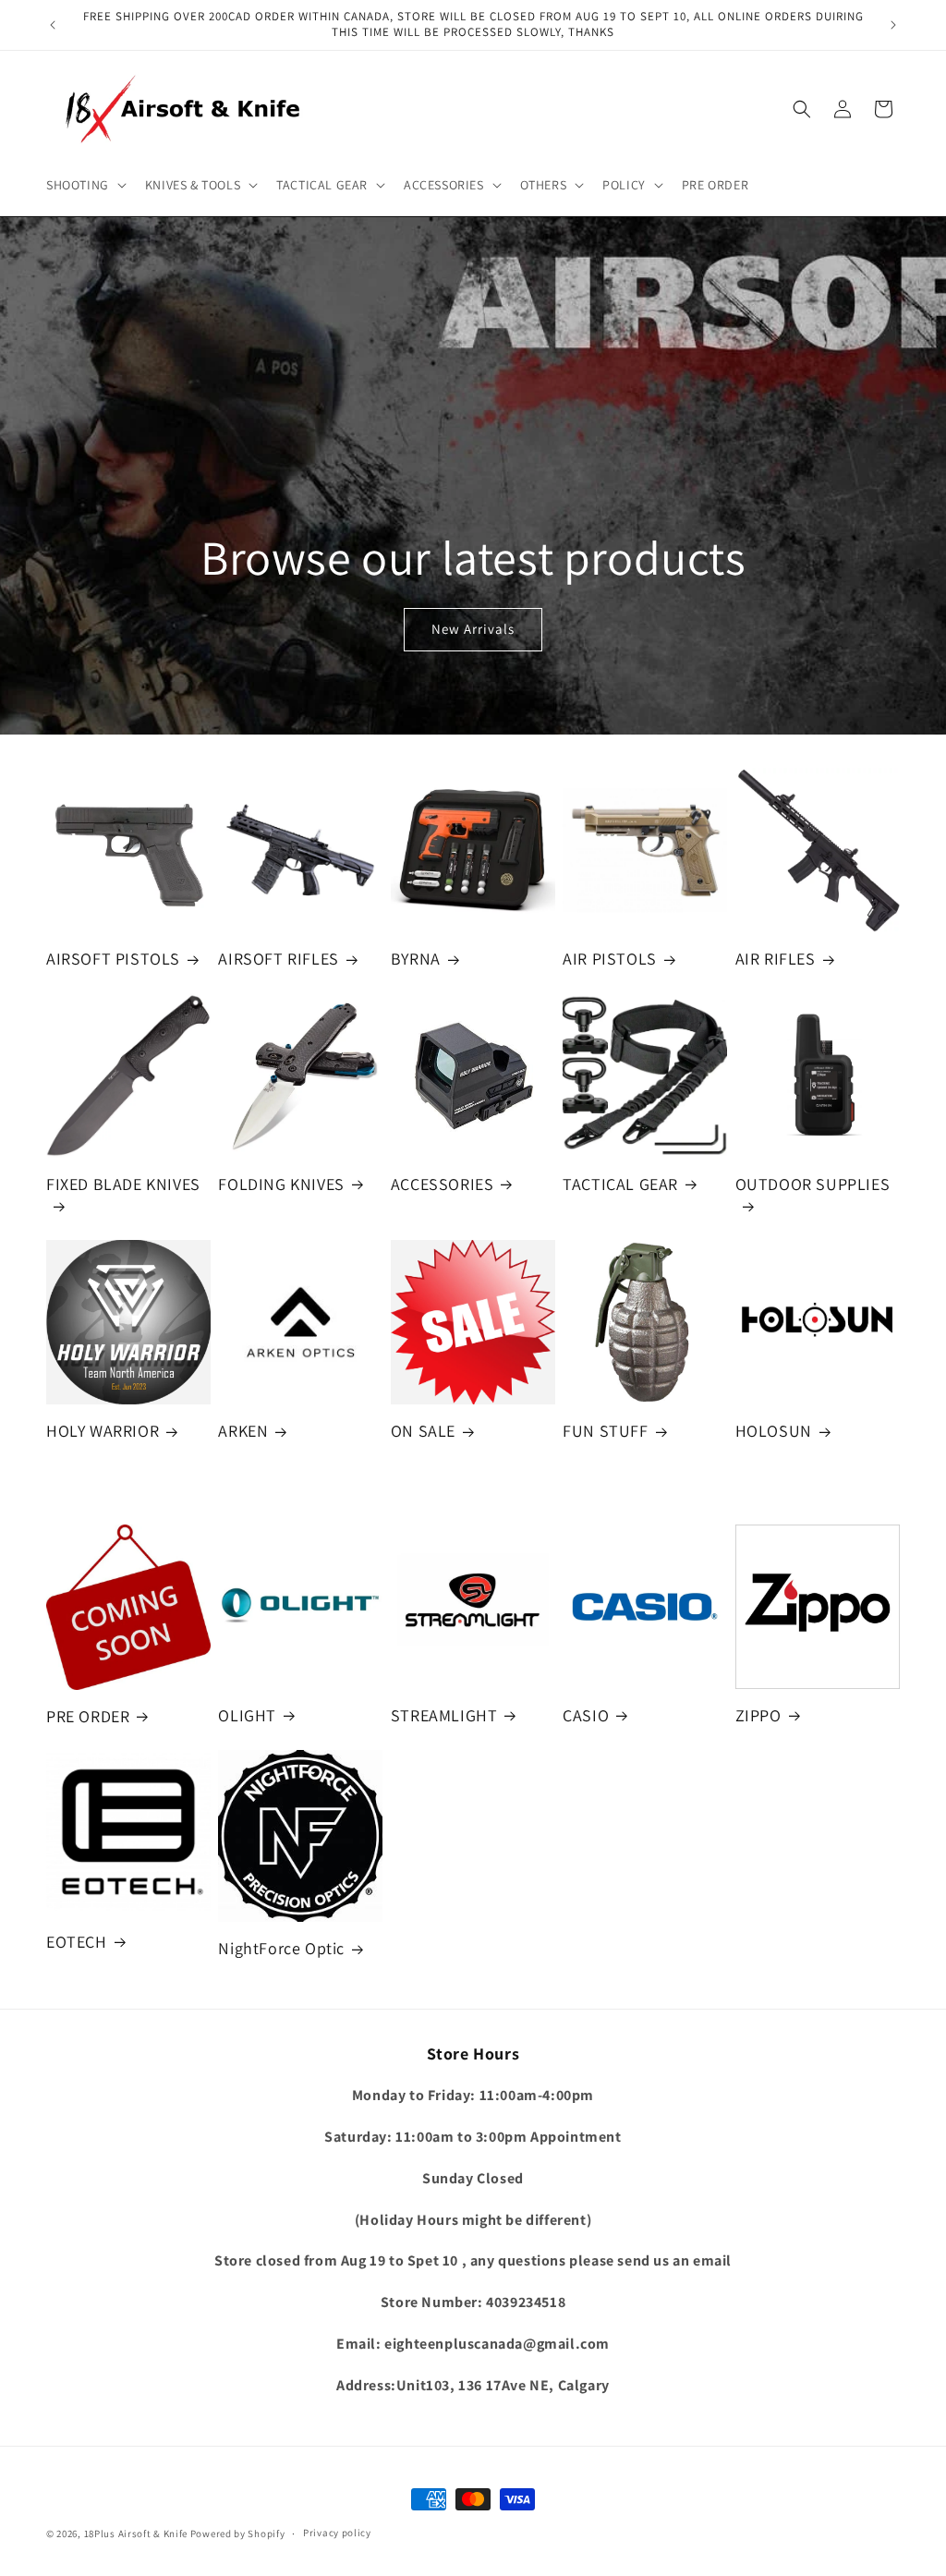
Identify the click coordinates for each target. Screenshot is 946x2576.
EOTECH (77, 1942)
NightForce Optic (281, 1948)
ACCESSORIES (443, 1184)
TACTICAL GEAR (620, 1184)
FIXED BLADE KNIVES (123, 1184)
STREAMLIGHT (444, 1715)
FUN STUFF (605, 1431)
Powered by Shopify (238, 2533)
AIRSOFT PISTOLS (113, 959)
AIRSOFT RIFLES (278, 959)
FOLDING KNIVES (281, 1184)
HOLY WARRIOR (103, 1431)
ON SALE (423, 1431)
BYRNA (416, 959)
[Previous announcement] (53, 25)
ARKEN (243, 1431)
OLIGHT (247, 1715)
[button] (85, 185)
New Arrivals (473, 629)
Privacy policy (337, 2533)
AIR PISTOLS (610, 959)
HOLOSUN (774, 1431)
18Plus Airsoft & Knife (136, 2533)
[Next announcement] (893, 25)
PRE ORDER (88, 1716)
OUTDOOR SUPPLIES (813, 1184)
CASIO (586, 1715)
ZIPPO (758, 1715)
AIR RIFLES (776, 959)
